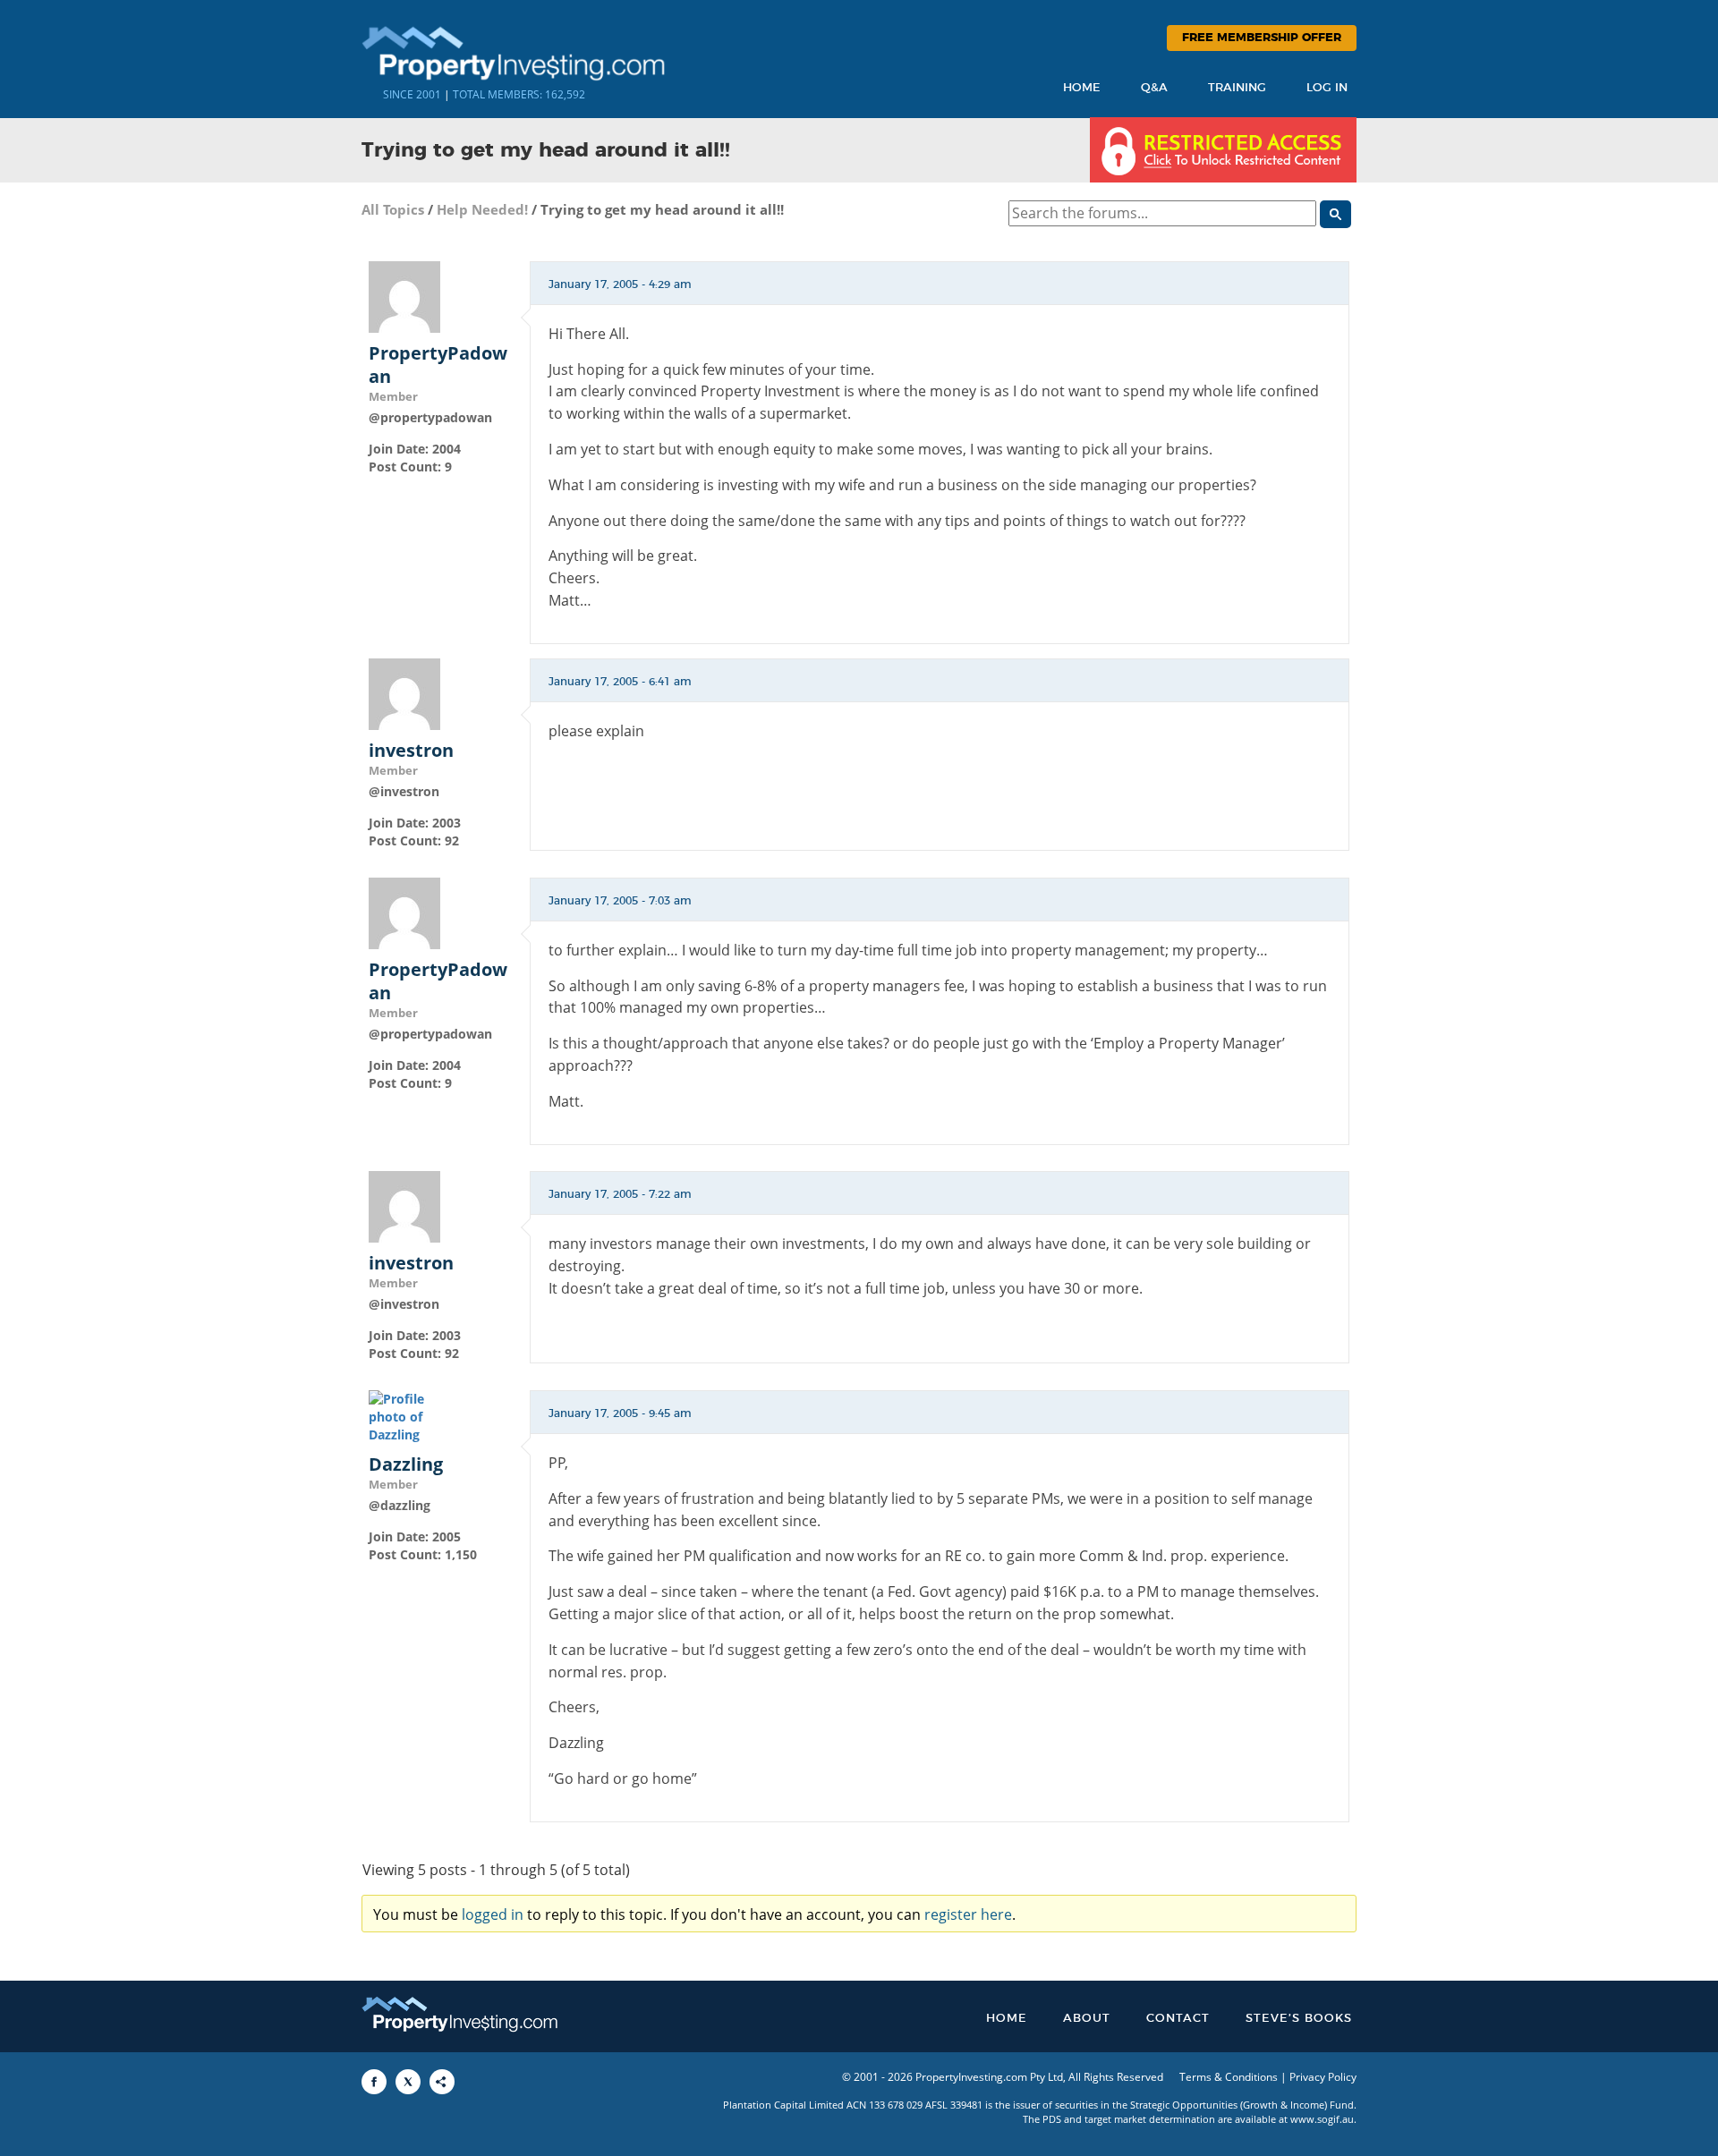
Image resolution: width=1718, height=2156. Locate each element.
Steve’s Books (1299, 2019)
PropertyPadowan (438, 365)
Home (1082, 88)
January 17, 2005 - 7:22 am (620, 1194)
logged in (493, 1914)
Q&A (1154, 88)
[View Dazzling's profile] (404, 1416)
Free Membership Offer (1262, 38)
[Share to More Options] (442, 2082)
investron (411, 751)
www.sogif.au (1322, 2119)
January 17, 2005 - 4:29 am (620, 284)
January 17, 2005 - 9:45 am (620, 1413)
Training (1237, 88)
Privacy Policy (1323, 2077)
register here (968, 1914)
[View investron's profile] (404, 693)
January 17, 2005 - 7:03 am (620, 901)
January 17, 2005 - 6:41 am (620, 682)
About (1087, 2019)
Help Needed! (482, 209)
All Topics (393, 209)
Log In (1327, 88)
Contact (1178, 2019)
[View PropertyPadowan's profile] (404, 295)
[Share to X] (408, 2082)
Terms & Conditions (1229, 2077)
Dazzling (406, 1464)
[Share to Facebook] (374, 2082)
